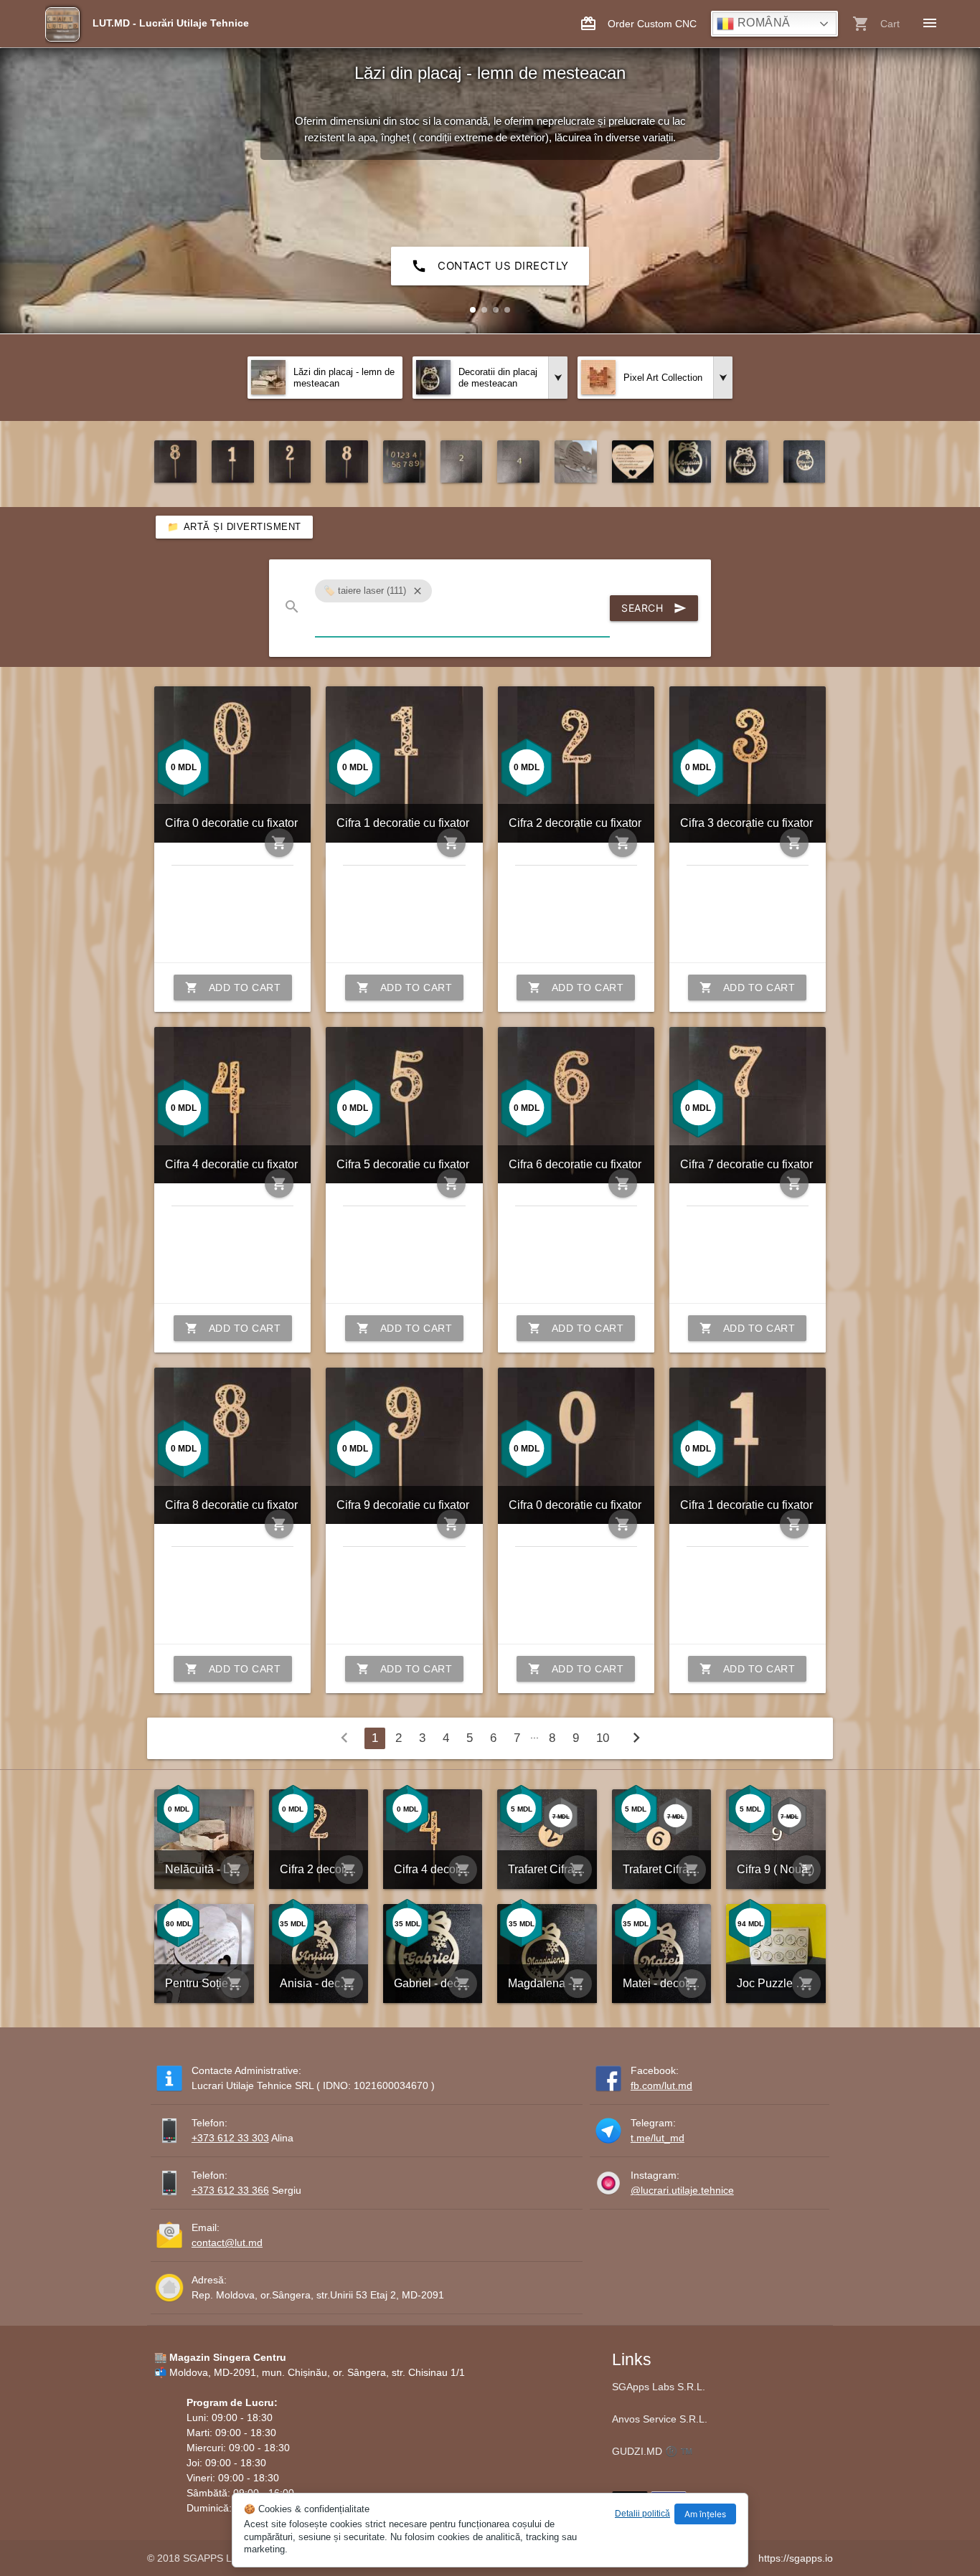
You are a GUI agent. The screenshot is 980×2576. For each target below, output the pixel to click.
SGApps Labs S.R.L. (659, 2387)
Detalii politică (642, 2514)
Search (654, 608)
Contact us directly (490, 266)
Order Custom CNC (638, 24)
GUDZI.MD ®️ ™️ (652, 2451)
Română (762, 23)
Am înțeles (705, 2514)
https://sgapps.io (796, 2558)
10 (603, 1738)
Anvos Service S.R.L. (660, 2419)
